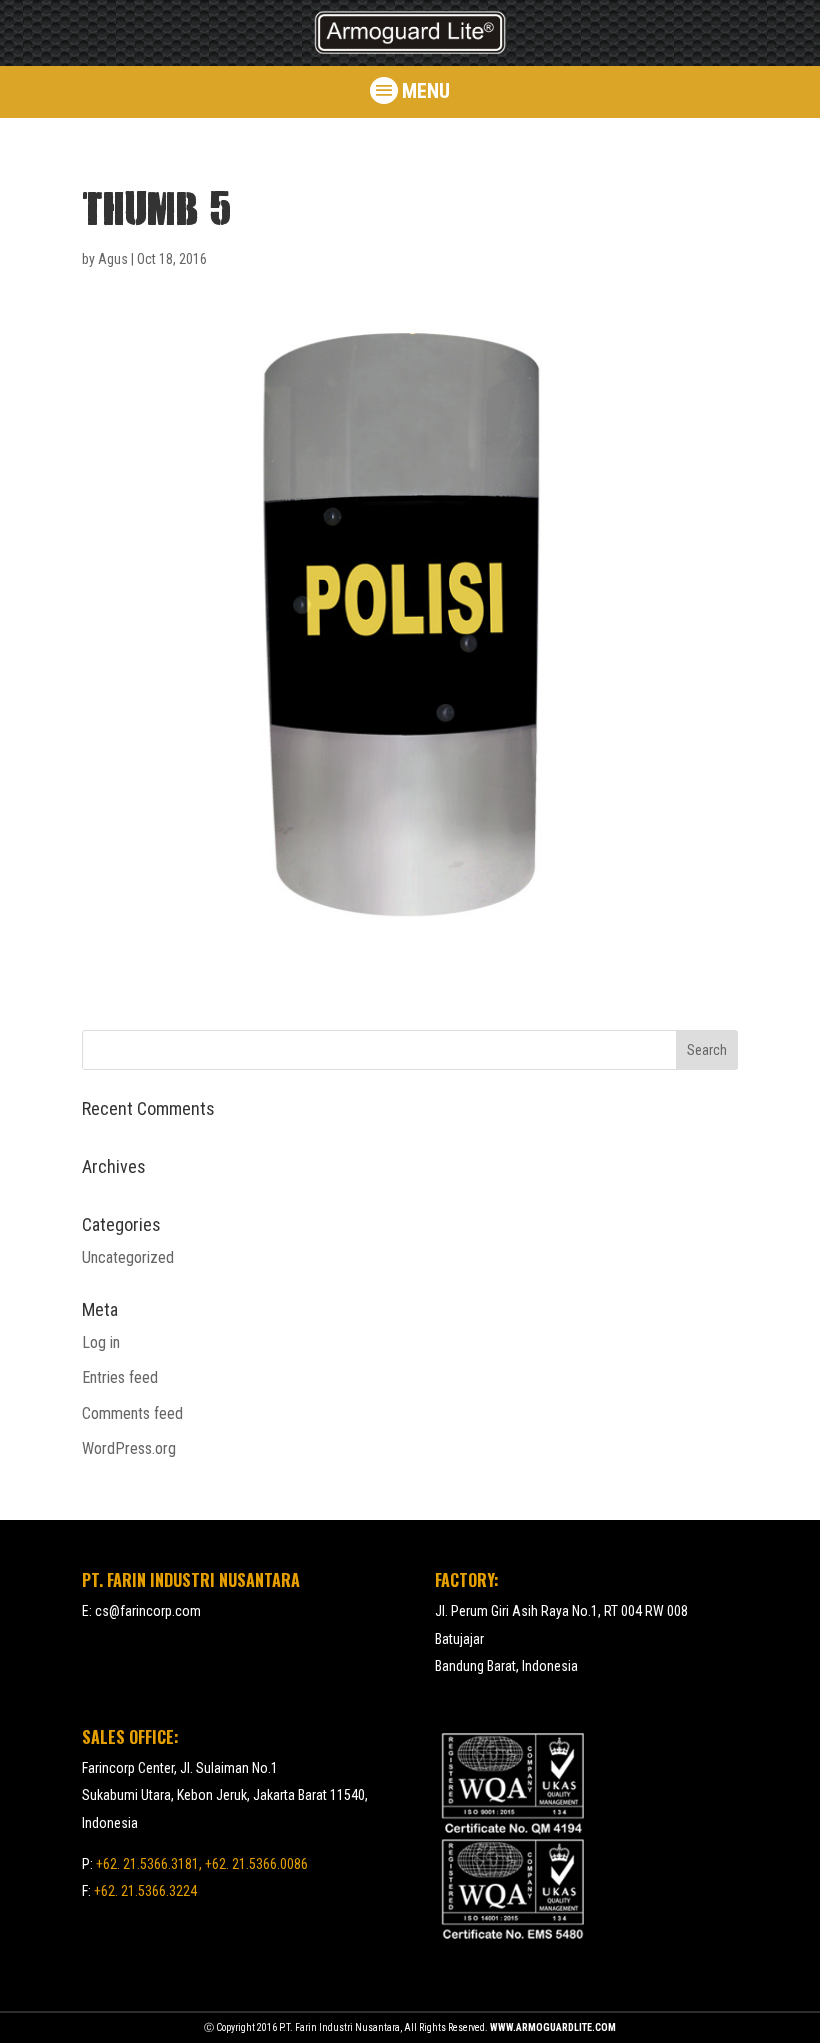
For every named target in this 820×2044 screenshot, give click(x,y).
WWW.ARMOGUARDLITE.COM (553, 2027)
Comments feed (132, 1413)
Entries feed (120, 1377)
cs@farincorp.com (148, 1611)
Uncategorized (128, 1257)
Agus (113, 259)
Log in (101, 1342)
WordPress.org (129, 1448)
